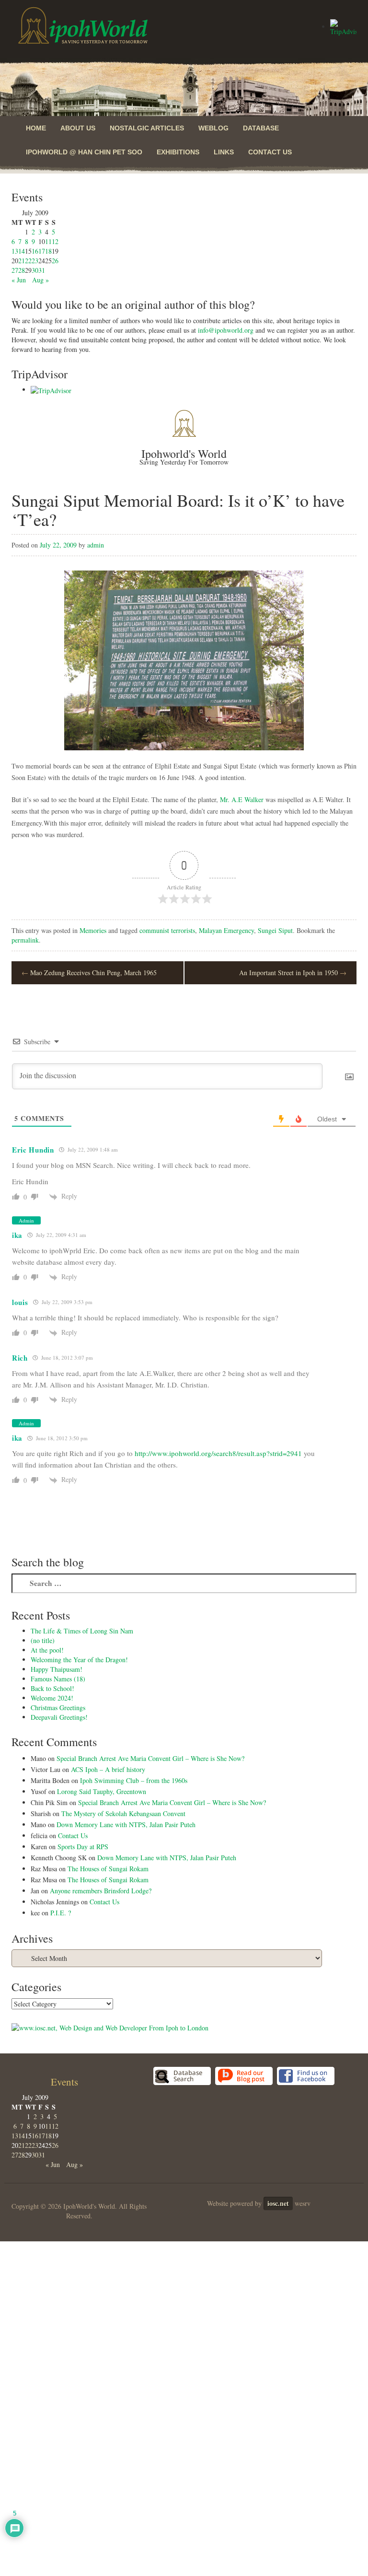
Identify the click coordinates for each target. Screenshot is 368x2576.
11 (48, 241)
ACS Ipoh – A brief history (108, 1769)
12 (55, 241)
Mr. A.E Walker (242, 799)
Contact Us (270, 152)
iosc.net (278, 2203)
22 (28, 261)
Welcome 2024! (52, 1698)
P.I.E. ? (61, 1913)
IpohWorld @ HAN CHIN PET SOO (84, 152)
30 (35, 270)
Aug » (40, 280)
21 (22, 261)
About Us (78, 128)
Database (261, 128)
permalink (25, 940)
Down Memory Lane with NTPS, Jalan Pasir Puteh (126, 1824)
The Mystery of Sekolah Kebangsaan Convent (123, 1813)
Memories (93, 930)
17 (42, 251)
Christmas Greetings (58, 1708)
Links (224, 152)
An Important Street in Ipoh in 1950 (293, 973)
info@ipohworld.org (226, 330)
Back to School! (52, 1688)
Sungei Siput (275, 930)
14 (22, 251)
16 (35, 251)
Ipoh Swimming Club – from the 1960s (134, 1780)
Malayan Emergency (226, 930)
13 (15, 251)
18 (48, 251)
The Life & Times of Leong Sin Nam (82, 1631)
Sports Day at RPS (83, 1847)
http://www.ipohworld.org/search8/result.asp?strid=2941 (218, 1453)
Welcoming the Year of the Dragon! (79, 1660)
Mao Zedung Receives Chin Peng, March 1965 (89, 973)
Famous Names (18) (58, 1679)
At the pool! (47, 1650)
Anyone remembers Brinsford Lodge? (101, 1891)
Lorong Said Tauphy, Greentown (102, 1791)
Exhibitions (178, 152)
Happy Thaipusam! (57, 1669)
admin (96, 545)
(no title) (43, 1640)
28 (22, 270)
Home (36, 128)
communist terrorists (167, 930)
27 (15, 270)
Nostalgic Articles (147, 128)
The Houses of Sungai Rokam (108, 1869)
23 (35, 261)
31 (42, 270)
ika (17, 1235)
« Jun (19, 280)
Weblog (213, 128)
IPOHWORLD (83, 25)
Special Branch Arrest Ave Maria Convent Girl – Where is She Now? (150, 1758)
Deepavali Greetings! (59, 1717)
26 (55, 261)
